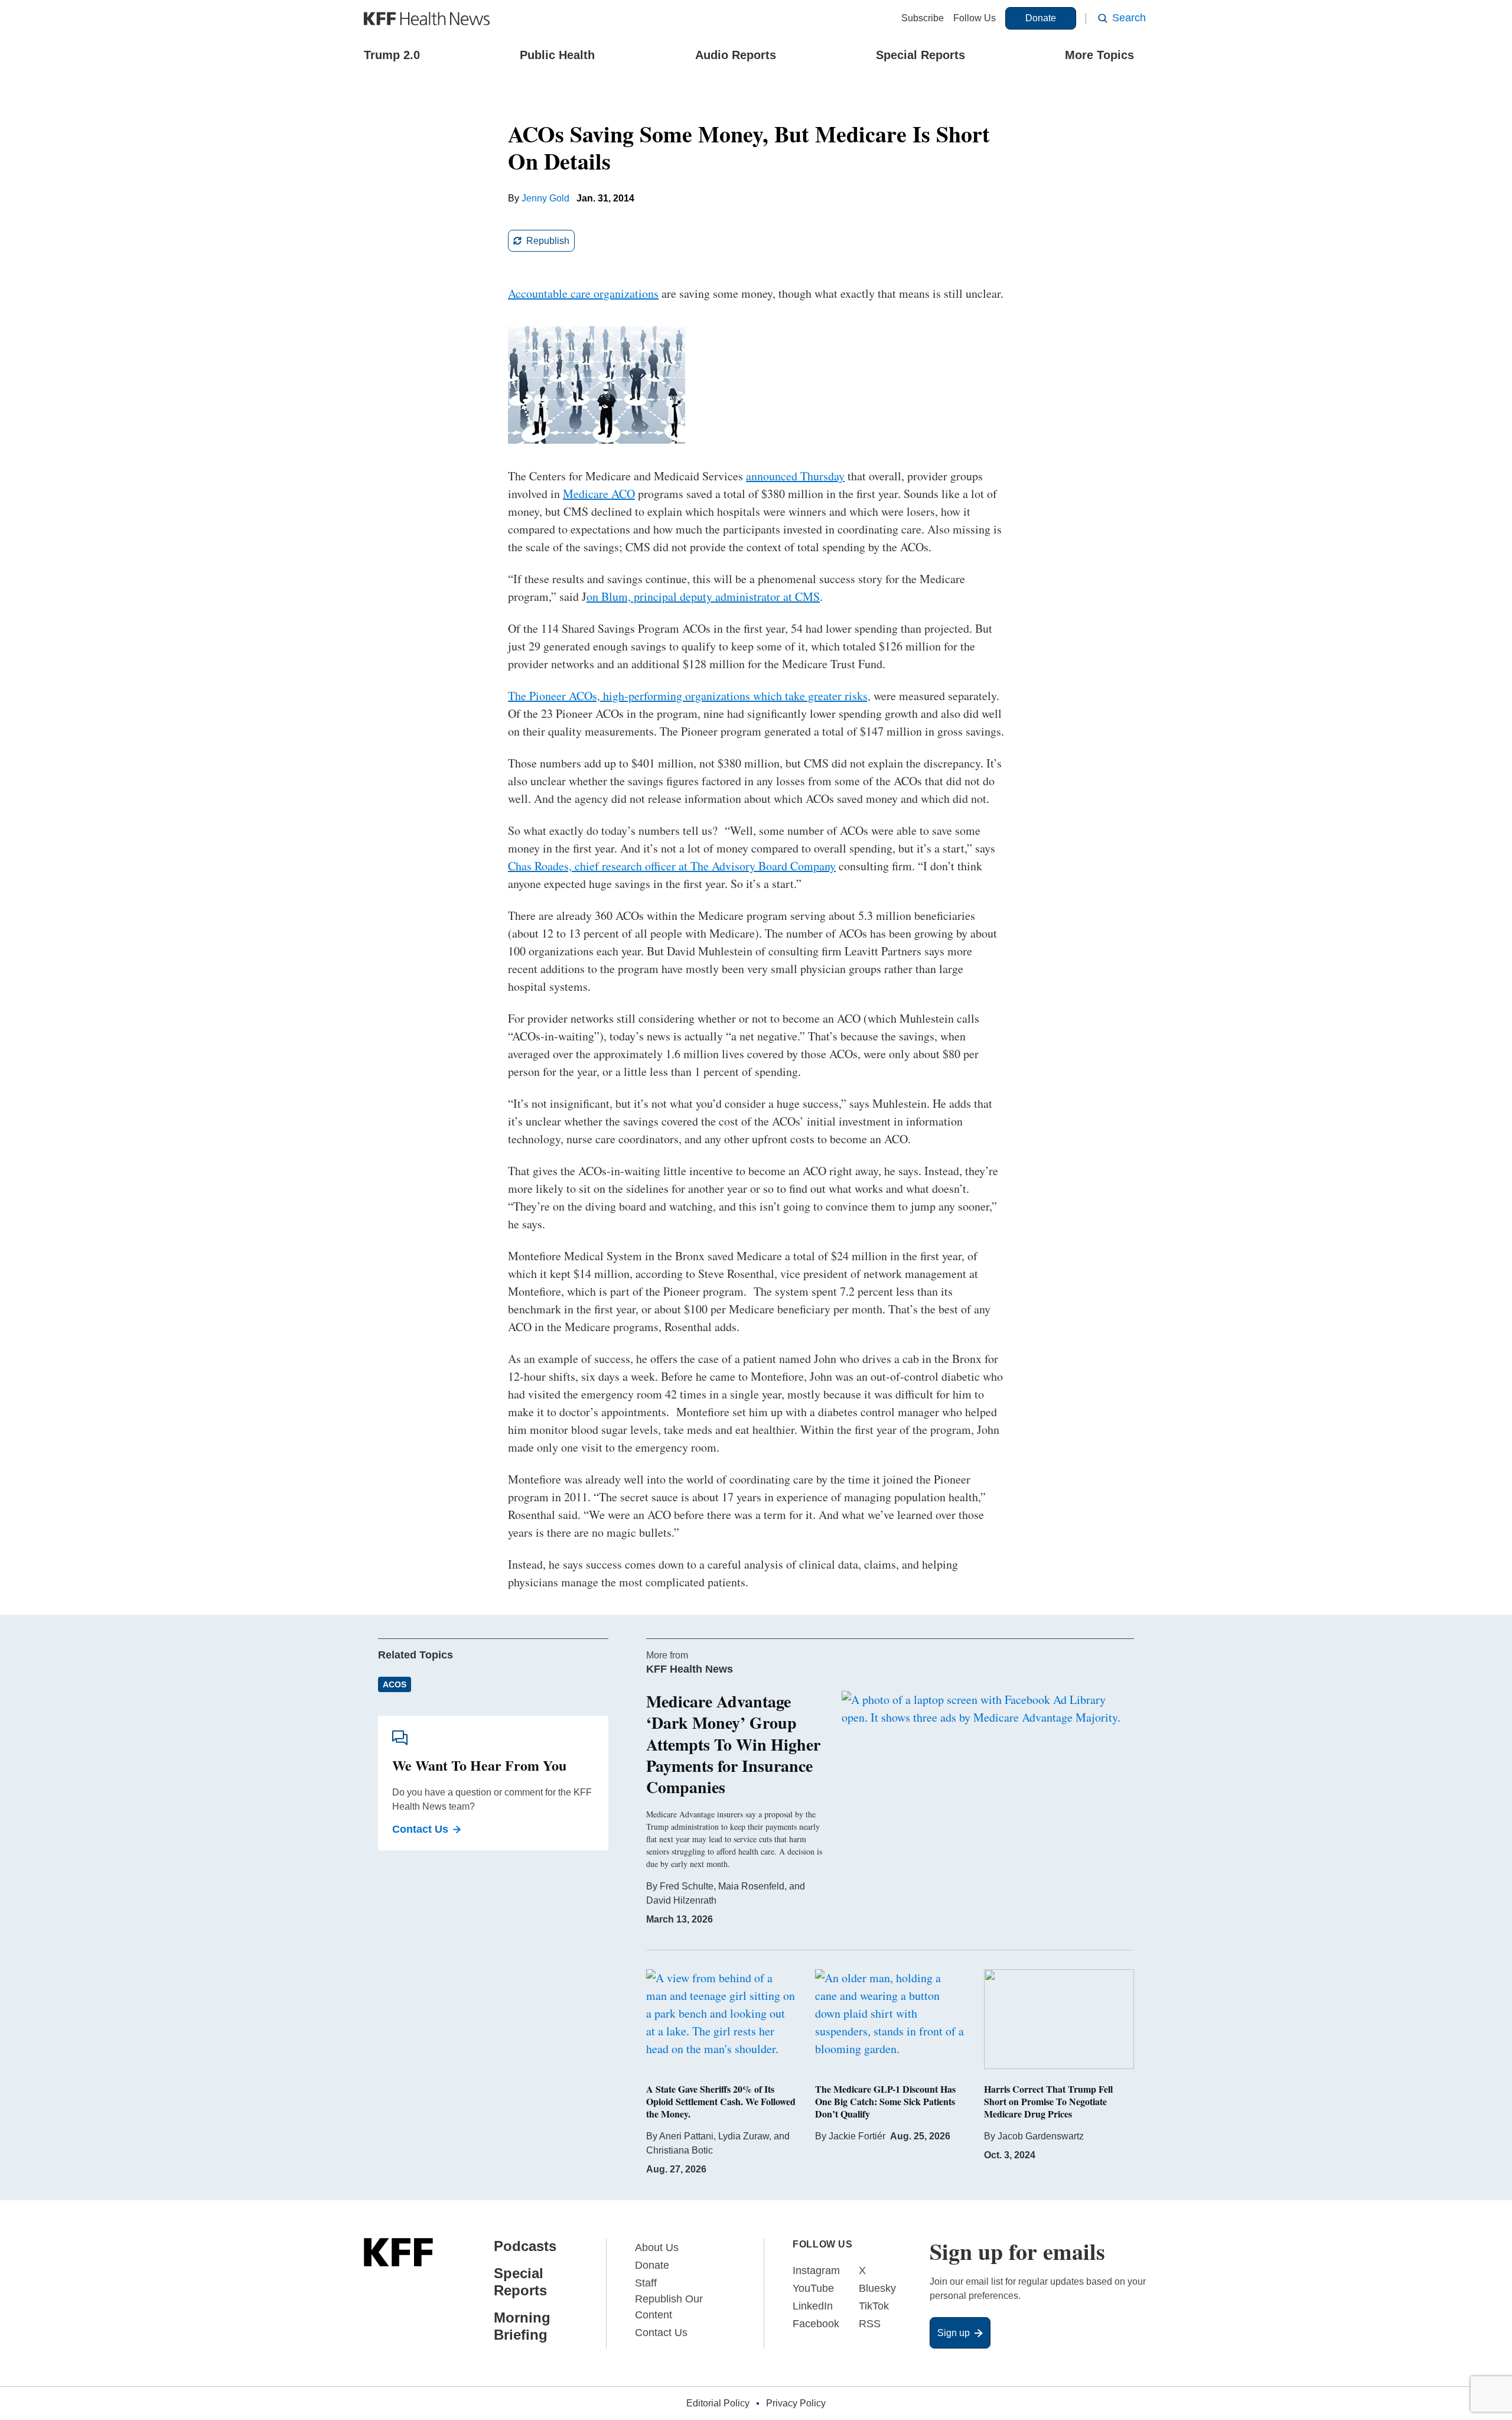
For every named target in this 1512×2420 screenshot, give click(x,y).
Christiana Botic (680, 2150)
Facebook (816, 2324)
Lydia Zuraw (744, 2136)
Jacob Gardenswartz (1041, 2136)
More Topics (1099, 55)
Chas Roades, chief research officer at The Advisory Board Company (672, 866)
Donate (1041, 18)
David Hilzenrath (681, 1900)
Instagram (816, 2271)
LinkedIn (813, 2306)
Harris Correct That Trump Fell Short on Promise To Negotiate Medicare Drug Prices (1048, 2101)
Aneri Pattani (686, 2136)
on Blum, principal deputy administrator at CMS (703, 596)
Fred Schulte (687, 1886)
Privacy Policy (796, 2403)
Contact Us (420, 1829)
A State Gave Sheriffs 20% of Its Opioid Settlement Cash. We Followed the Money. (721, 2101)
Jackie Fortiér (857, 2136)
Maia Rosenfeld (751, 1886)
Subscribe (923, 18)
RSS (870, 2324)
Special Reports (920, 55)
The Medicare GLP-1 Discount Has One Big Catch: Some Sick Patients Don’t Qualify (885, 2101)
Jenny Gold (545, 198)
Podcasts (525, 2246)
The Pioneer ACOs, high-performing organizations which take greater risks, (689, 696)
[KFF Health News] (427, 19)
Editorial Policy (718, 2403)
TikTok (874, 2306)
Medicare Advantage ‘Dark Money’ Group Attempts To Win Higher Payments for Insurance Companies (733, 1744)
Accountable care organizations (583, 293)
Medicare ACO (599, 494)
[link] (541, 241)
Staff (646, 2283)
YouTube (813, 2288)
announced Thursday (795, 476)
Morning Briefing (522, 2326)
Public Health (557, 55)
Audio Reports (736, 55)
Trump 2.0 (392, 55)
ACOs (395, 1684)
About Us (657, 2247)
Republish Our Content (669, 2307)
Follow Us (975, 18)
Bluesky (877, 2288)
